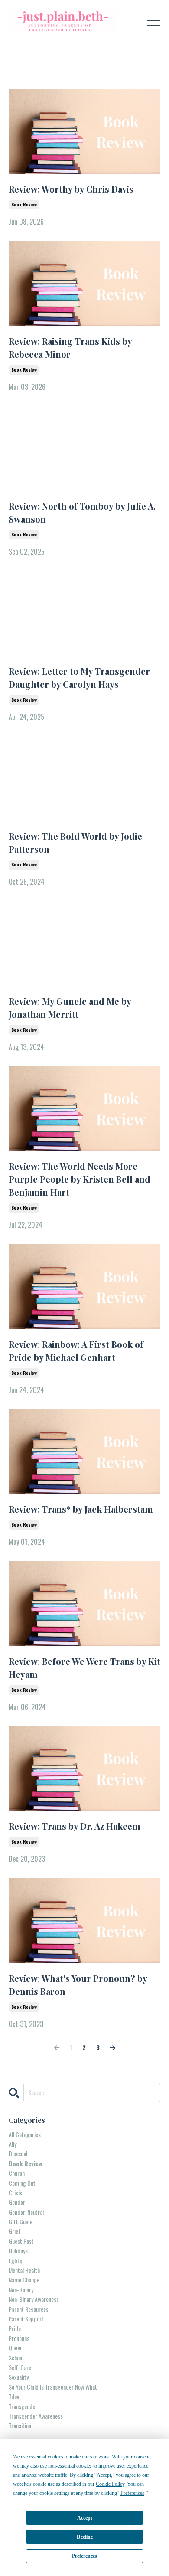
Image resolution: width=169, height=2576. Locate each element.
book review (24, 204)
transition (20, 2425)
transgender (23, 2406)
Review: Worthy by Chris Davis (71, 189)
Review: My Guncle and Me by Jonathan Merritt (70, 1008)
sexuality (19, 2377)
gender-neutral (26, 2212)
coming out (22, 2183)
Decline (85, 2537)
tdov (14, 2396)
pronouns (19, 2338)
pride (15, 2328)
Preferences (84, 2556)
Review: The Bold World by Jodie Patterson (75, 842)
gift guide (21, 2221)
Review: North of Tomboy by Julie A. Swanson (82, 512)
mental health (24, 2270)
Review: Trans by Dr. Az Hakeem (75, 1826)
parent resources (29, 2309)
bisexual (18, 2153)
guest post (21, 2241)
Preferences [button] (132, 2493)
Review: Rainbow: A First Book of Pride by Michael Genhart (76, 1351)
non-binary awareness (34, 2299)
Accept (85, 2518)
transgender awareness (36, 2416)
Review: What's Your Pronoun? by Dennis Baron (78, 1985)
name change (24, 2280)
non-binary (21, 2290)
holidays (18, 2251)
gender (17, 2202)
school (16, 2358)
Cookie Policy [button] (110, 2484)
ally (13, 2144)
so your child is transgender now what (53, 2387)
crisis (15, 2192)
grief (15, 2231)
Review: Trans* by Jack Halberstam (81, 1509)
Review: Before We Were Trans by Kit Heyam (84, 1668)
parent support (26, 2319)
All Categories (25, 2134)
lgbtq (16, 2261)
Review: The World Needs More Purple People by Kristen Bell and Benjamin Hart (80, 1179)
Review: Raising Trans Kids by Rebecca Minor (70, 348)
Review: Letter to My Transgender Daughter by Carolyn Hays (79, 678)
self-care (20, 2367)
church (17, 2173)
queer (15, 2348)
